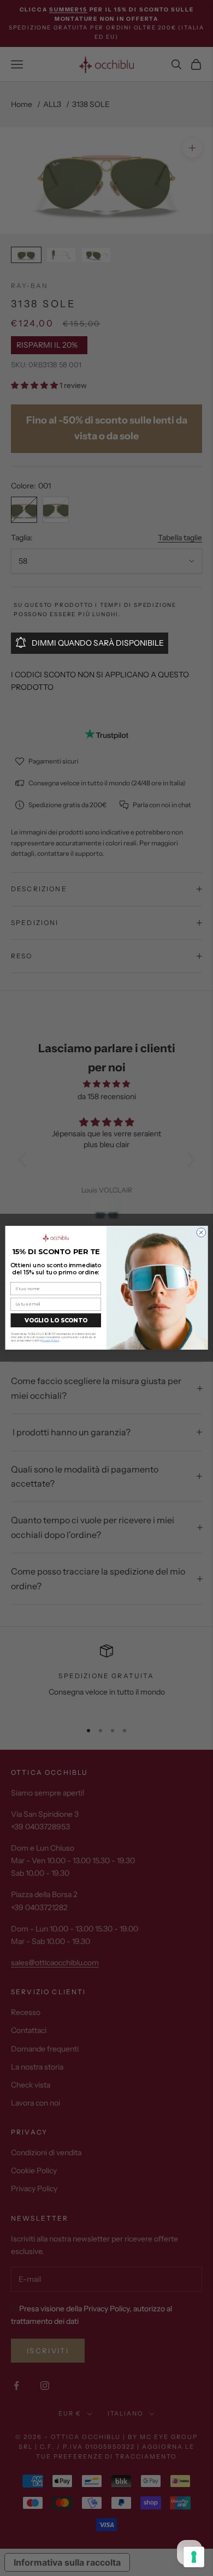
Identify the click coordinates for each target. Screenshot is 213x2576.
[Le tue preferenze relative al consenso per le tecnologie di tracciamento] (194, 2557)
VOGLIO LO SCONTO (56, 1320)
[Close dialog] (201, 1233)
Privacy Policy (50, 1340)
